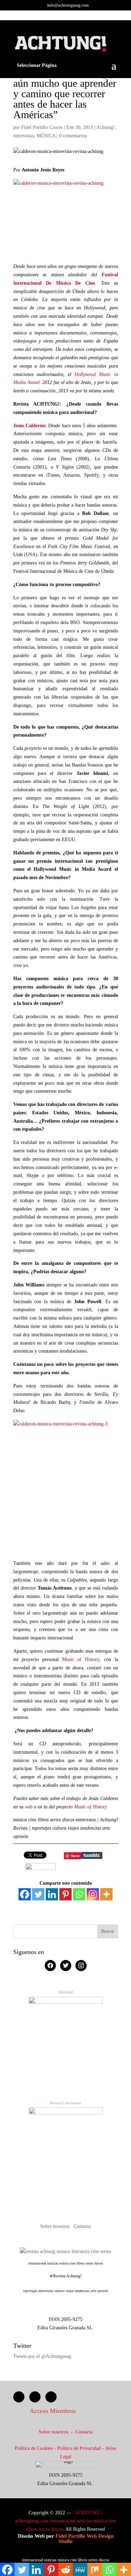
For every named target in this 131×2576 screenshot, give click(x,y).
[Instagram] (93, 1894)
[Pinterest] (65, 1894)
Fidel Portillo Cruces (42, 127)
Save (75, 1856)
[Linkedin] (52, 1894)
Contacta (82, 2226)
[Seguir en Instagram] (51, 2397)
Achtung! (106, 127)
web (29, 1807)
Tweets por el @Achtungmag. (43, 2356)
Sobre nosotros (56, 2226)
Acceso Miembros (53, 2411)
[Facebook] (25, 1894)
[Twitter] (38, 1894)
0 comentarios (73, 136)
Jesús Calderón (29, 426)
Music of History (81, 1659)
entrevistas (24, 136)
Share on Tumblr (92, 1855)
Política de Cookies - (36, 2448)
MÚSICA (46, 136)
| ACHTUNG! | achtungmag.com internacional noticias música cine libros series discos (66, 2521)
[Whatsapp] (79, 1894)
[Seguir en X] (35, 2397)
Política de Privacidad (79, 2448)
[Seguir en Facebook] (19, 2397)
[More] (106, 1894)
